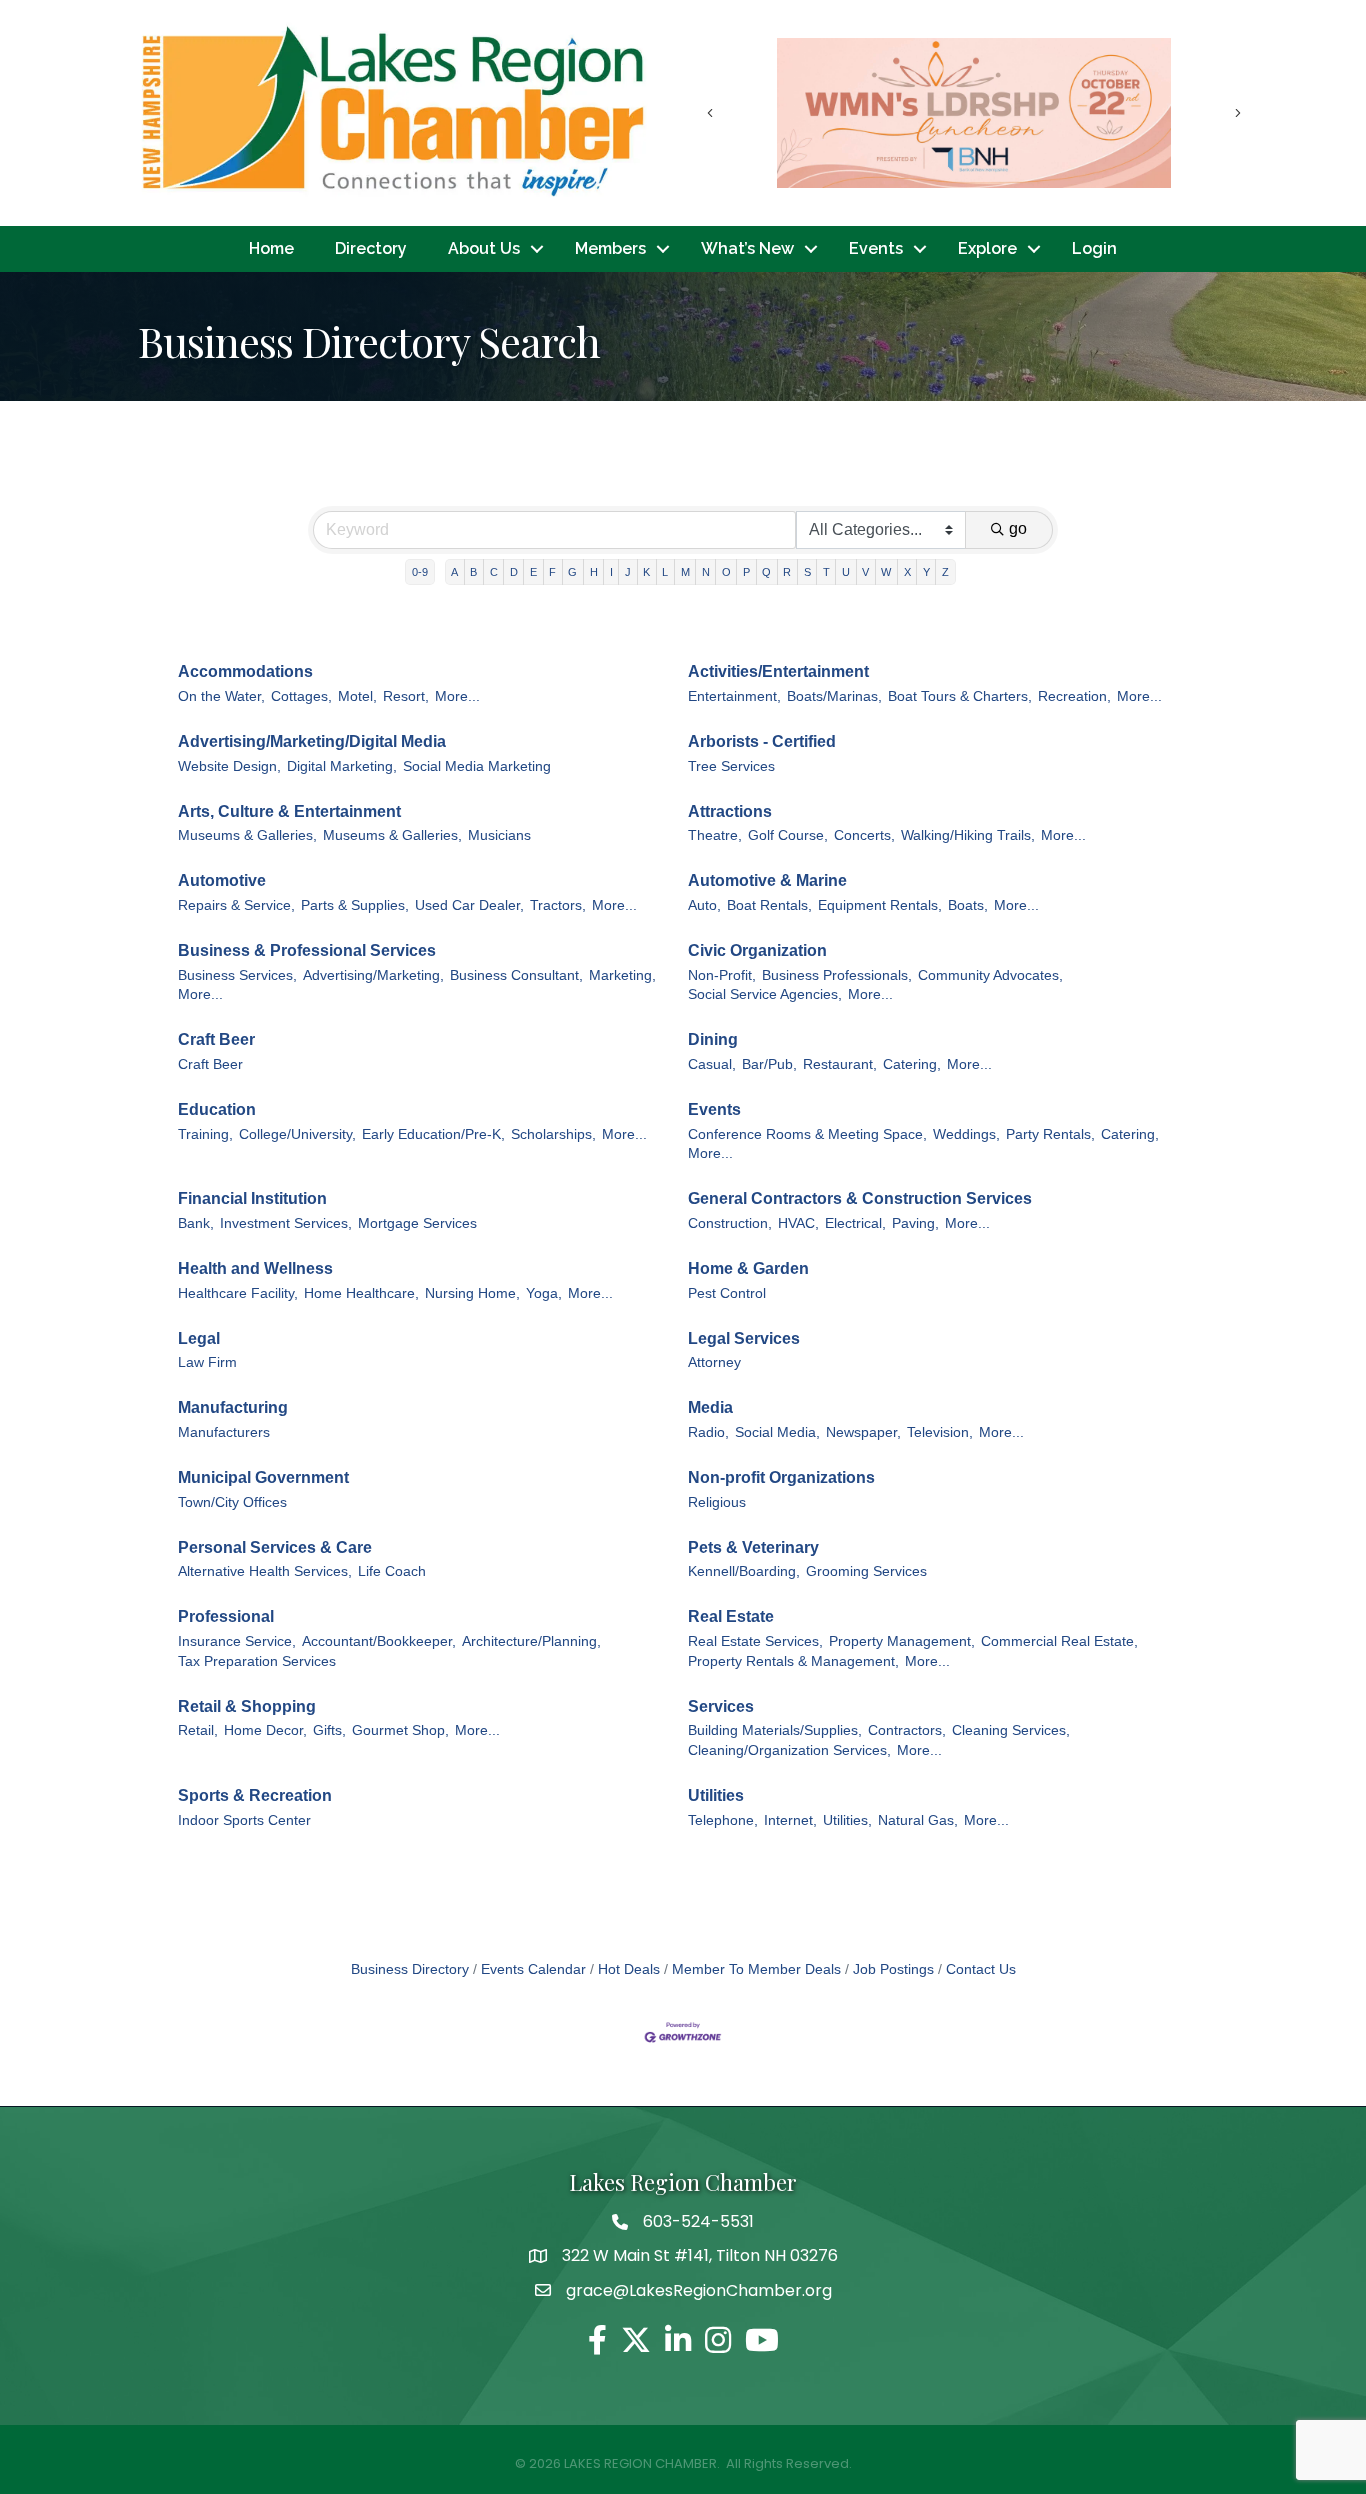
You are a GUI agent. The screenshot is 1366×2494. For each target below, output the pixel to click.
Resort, (406, 696)
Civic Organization (757, 950)
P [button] (746, 572)
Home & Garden (748, 1268)
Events (876, 248)
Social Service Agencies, (765, 994)
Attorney (714, 1362)
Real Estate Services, (755, 1641)
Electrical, (855, 1223)
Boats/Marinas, (834, 696)
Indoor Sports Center (244, 1820)
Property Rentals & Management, (793, 1661)
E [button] (533, 572)
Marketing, (622, 975)
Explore (987, 248)
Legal (199, 1338)
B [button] (473, 572)
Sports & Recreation (255, 1795)
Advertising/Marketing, (373, 975)
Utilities (716, 1795)
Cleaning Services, (1011, 1730)
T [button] (826, 572)
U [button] (846, 572)
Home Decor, (265, 1730)
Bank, (196, 1223)
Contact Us (981, 1969)
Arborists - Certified (762, 741)
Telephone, (723, 1820)
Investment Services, (286, 1223)
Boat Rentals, (769, 905)
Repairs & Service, (236, 905)
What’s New (747, 248)
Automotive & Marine (767, 880)
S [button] (807, 572)
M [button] (685, 572)
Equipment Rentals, (880, 905)
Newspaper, (863, 1432)
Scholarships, (553, 1134)
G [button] (572, 572)
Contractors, (907, 1730)
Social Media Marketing (477, 766)
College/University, (297, 1134)
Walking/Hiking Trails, (968, 835)
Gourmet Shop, (400, 1730)
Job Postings (893, 1969)
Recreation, (1074, 696)
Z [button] (945, 572)
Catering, (912, 1064)
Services (721, 1706)
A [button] (454, 572)
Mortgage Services (417, 1223)
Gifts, (329, 1730)
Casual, (712, 1064)
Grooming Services (866, 1571)
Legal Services (744, 1338)
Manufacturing (233, 1407)
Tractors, (558, 905)
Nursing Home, (472, 1293)
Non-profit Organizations (781, 1477)
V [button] (865, 572)
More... (457, 696)
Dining (713, 1039)
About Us (484, 248)
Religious (717, 1502)
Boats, (968, 905)
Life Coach (392, 1571)
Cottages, (301, 696)
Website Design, (229, 766)
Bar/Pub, (769, 1064)
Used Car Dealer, (469, 905)
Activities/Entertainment (778, 671)
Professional (226, 1616)
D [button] (514, 572)
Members (610, 248)
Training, (205, 1134)
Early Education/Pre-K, (433, 1134)
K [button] (646, 572)
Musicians (499, 835)
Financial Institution (252, 1198)
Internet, (790, 1820)
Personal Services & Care (275, 1547)
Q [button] (766, 572)
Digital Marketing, (342, 766)
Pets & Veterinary (753, 1547)
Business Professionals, (837, 975)
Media (710, 1407)
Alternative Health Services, (265, 1571)
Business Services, (237, 975)
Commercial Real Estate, (1059, 1641)
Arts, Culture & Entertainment (289, 811)
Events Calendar (533, 1969)
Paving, (915, 1223)
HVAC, (798, 1223)
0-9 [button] (420, 572)
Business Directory (410, 1969)
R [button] (787, 572)
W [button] (886, 572)
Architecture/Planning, (531, 1641)
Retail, (198, 1730)
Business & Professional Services (307, 950)
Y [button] (926, 572)
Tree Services (731, 766)
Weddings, (966, 1134)
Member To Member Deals (756, 1969)
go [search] (1018, 528)
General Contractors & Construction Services (860, 1198)
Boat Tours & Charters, (960, 696)
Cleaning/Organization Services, (789, 1750)
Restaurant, (840, 1064)
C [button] (494, 572)
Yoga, (544, 1293)
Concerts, (864, 835)
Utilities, (847, 1820)
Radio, (708, 1432)
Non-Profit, (722, 975)
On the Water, (221, 696)
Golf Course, (788, 835)
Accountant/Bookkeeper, (379, 1641)
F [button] (552, 572)
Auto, (704, 905)
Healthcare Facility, (238, 1293)
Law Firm (207, 1362)
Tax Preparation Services (257, 1661)
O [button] (726, 572)
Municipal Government (263, 1477)
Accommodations (245, 671)
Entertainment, (734, 696)
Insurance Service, (237, 1641)
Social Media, (777, 1432)
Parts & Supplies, (355, 905)
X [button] (907, 572)
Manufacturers (224, 1432)
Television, (940, 1432)
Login (1094, 248)
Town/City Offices (232, 1502)
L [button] (665, 572)
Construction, (730, 1223)
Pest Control (727, 1293)
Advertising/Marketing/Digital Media (312, 741)
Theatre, (715, 835)
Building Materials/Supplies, (775, 1730)
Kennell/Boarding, (744, 1571)
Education (217, 1109)
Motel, (357, 696)
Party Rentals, (1050, 1134)
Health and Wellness (255, 1268)
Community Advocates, (990, 975)
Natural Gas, (918, 1820)
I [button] (611, 572)
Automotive (222, 880)
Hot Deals (629, 1969)
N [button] (706, 572)
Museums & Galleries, (247, 835)
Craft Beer (216, 1039)
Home (271, 248)
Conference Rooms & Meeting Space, (807, 1134)
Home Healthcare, (361, 1293)
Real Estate (731, 1616)
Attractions (730, 811)
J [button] (628, 572)
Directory (371, 248)
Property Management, (902, 1641)
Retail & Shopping (247, 1706)
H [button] (594, 572)
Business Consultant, (516, 975)
